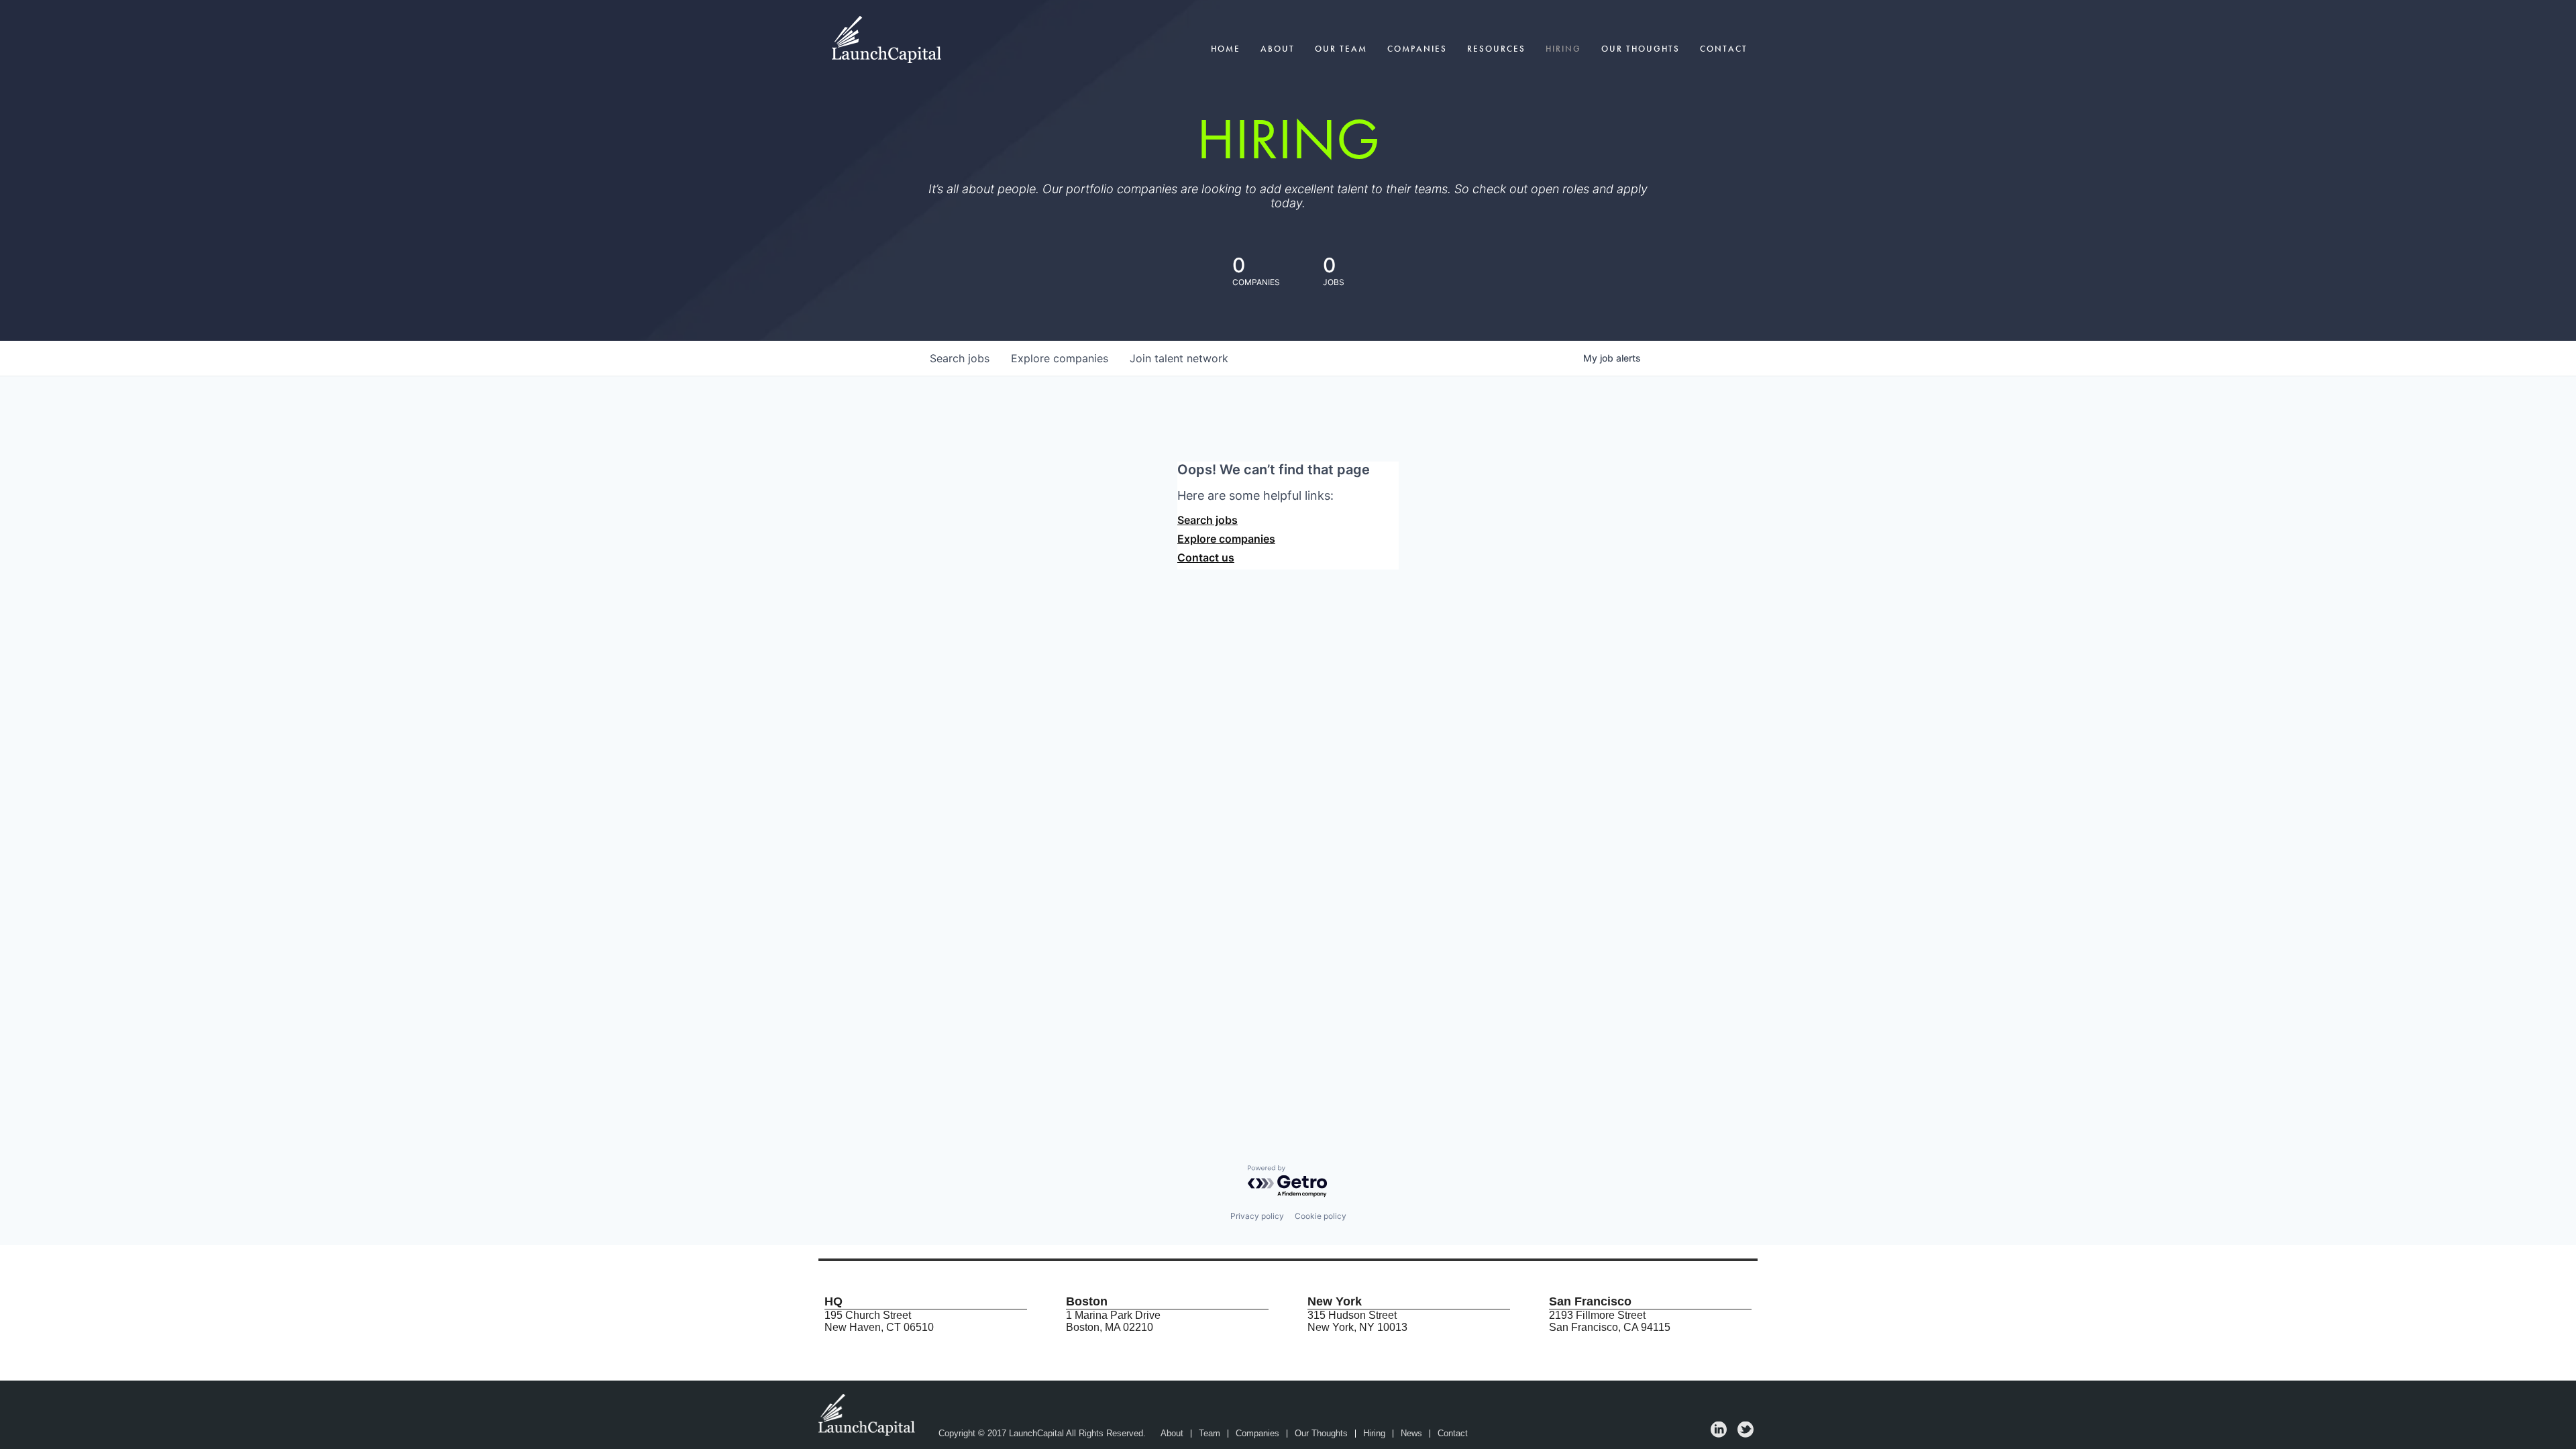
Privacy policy (1257, 1216)
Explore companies (1226, 539)
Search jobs (1207, 520)
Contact (1724, 49)
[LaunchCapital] (868, 1414)
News (1411, 1434)
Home (1226, 49)
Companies (1417, 49)
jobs (960, 358)
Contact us (1206, 557)
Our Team (1341, 49)
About (1278, 49)
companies (1060, 358)
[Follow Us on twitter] (1746, 1434)
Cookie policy (1321, 1216)
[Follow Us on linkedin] (1719, 1434)
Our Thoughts (1641, 49)
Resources (1496, 49)
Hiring (1563, 49)
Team (1210, 1434)
